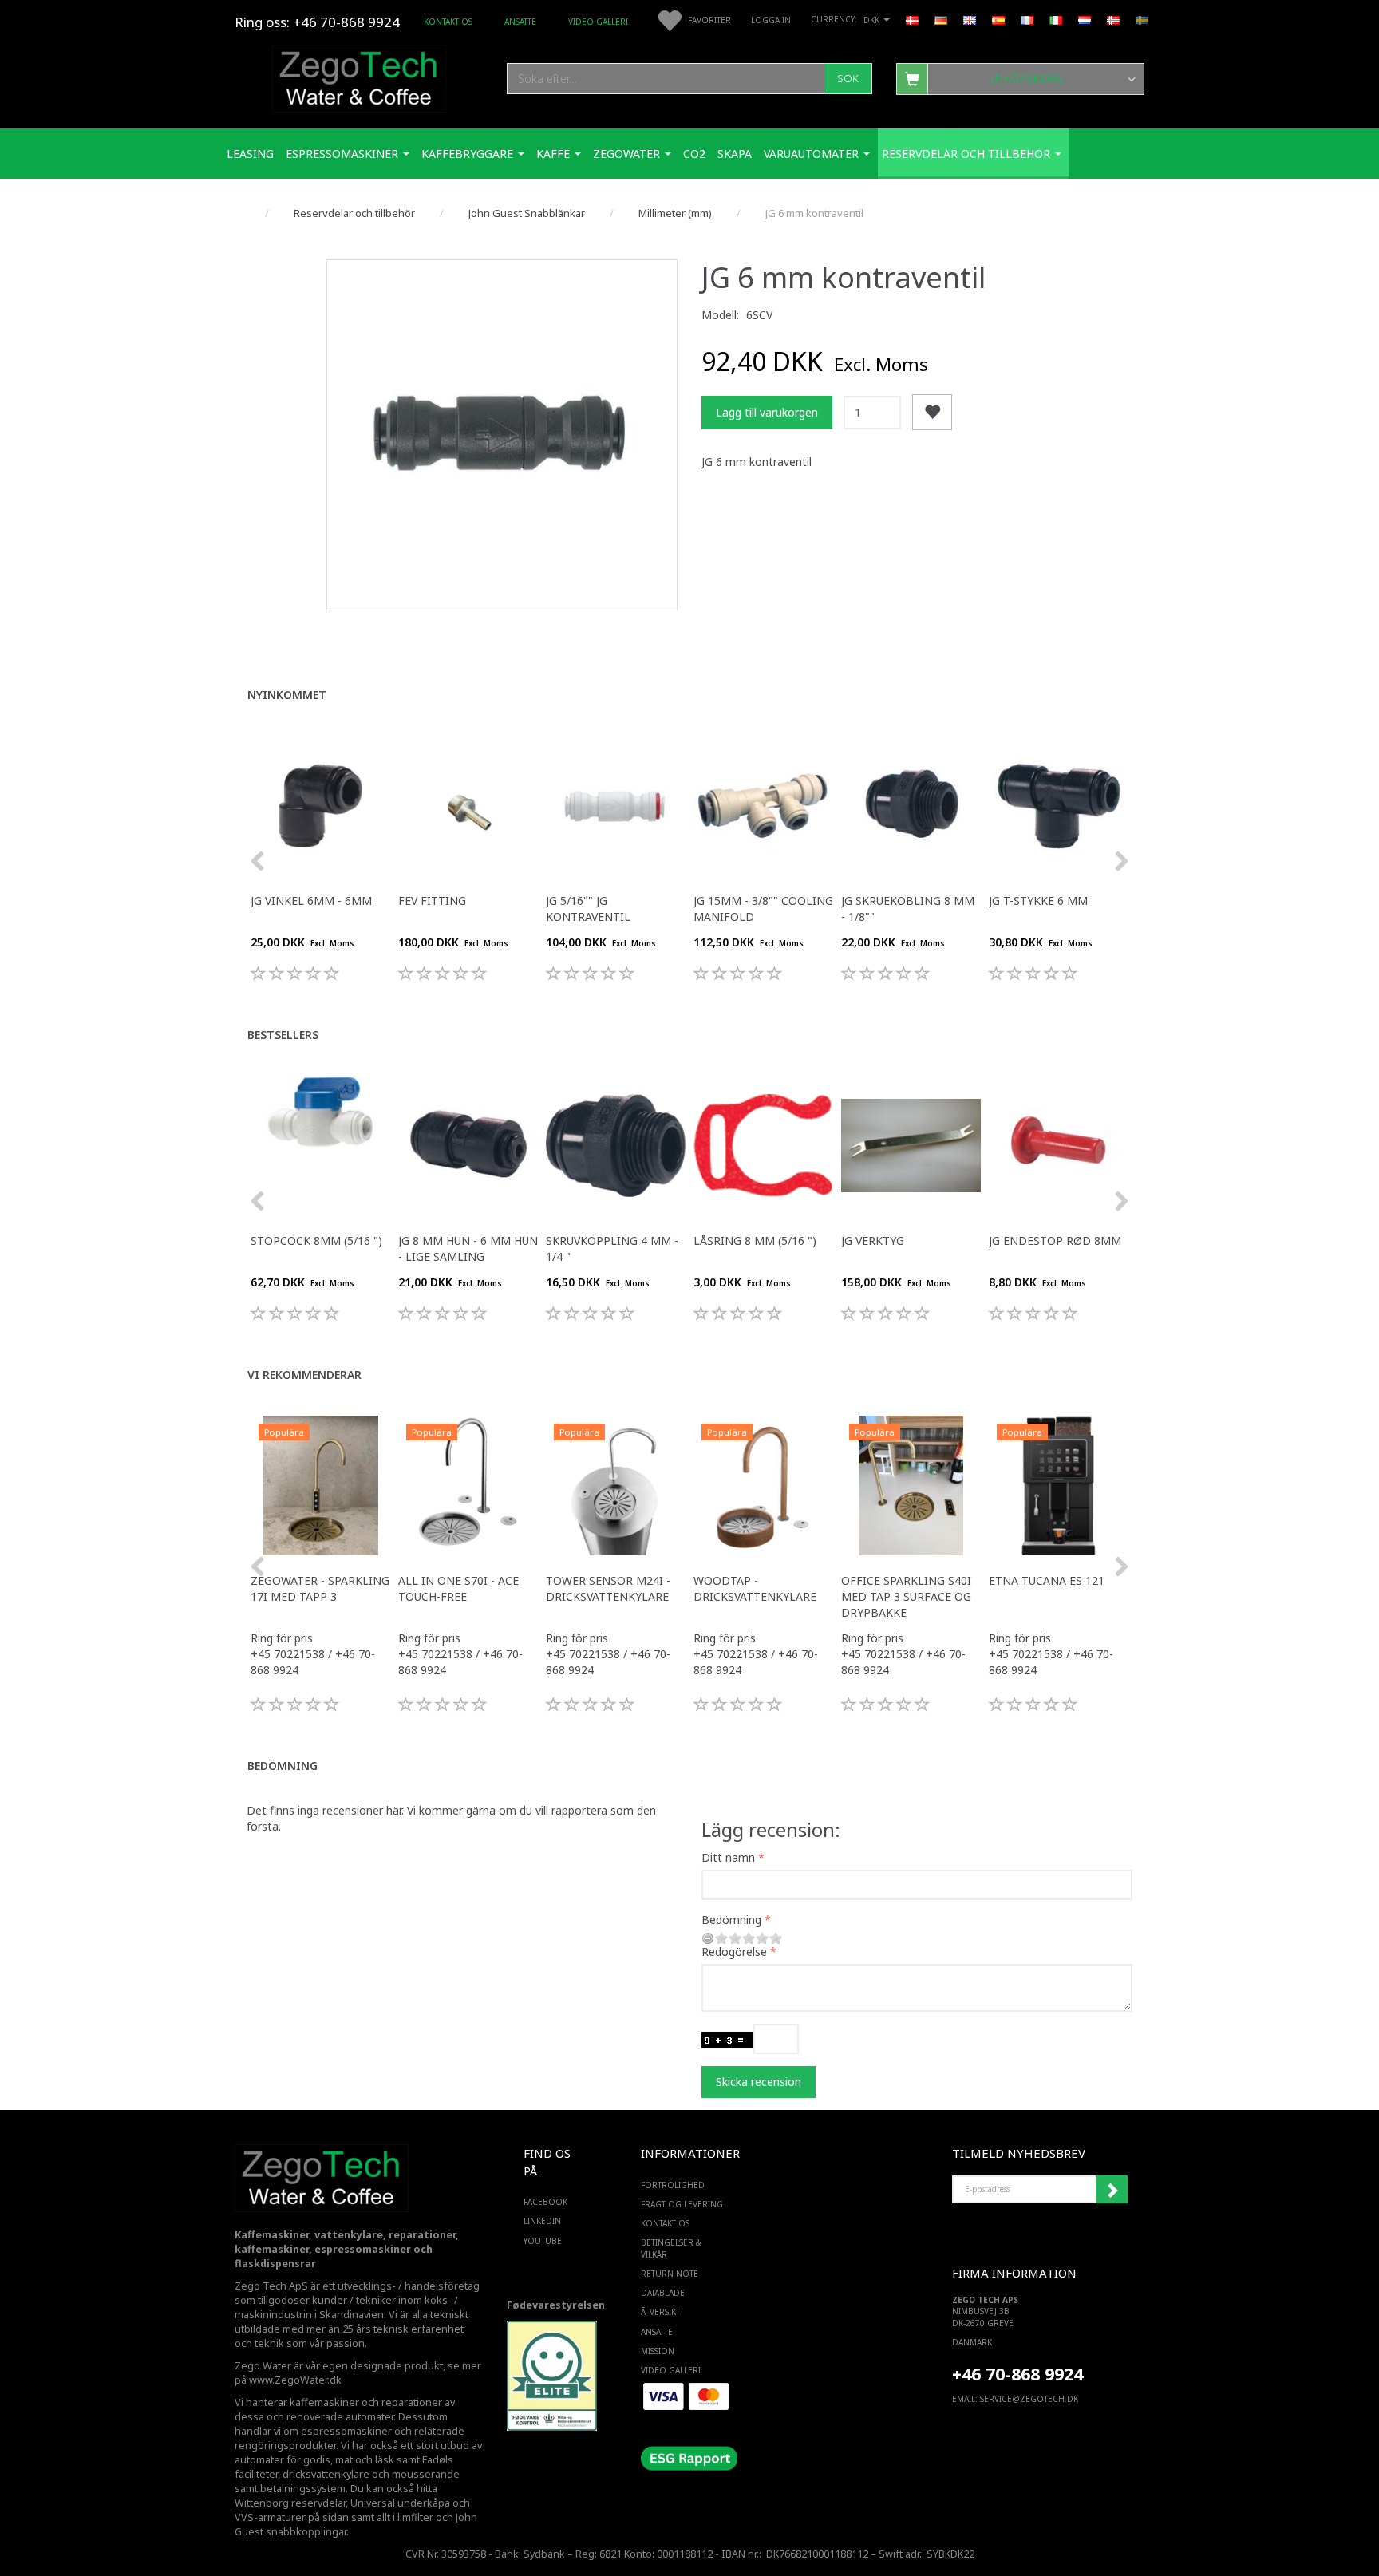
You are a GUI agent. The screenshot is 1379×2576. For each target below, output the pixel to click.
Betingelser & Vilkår (671, 2248)
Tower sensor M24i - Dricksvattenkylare (608, 1588)
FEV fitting (432, 901)
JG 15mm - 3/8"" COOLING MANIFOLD (763, 909)
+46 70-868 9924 (346, 22)
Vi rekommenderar (304, 1375)
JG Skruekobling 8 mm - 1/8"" (908, 909)
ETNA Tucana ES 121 (1047, 1580)
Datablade (663, 2293)
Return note (670, 2274)
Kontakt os (448, 22)
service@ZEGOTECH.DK (1029, 2399)
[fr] (1027, 19)
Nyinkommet (287, 695)
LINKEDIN (542, 2221)
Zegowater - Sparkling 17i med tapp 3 (320, 1588)
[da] (912, 19)
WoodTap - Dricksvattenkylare (755, 1588)
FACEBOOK (545, 2202)
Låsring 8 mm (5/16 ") (755, 1241)
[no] (1113, 19)
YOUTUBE (543, 2241)
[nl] (1085, 19)
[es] (998, 19)
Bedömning (283, 1766)
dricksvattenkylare (326, 2474)
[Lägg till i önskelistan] (932, 412)
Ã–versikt (660, 2312)
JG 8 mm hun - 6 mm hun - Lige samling (468, 1248)
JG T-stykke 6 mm (1038, 901)
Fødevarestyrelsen (556, 2305)
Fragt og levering (682, 2204)
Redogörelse (734, 1952)
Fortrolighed (673, 2185)
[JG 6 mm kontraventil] (502, 435)
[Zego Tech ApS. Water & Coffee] (359, 76)
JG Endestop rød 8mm (1055, 1241)
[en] (970, 19)
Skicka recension (759, 2082)
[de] (941, 19)
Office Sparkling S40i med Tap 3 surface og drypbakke (906, 1596)
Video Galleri (598, 22)
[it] (1056, 19)
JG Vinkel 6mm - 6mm (311, 901)
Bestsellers (283, 1035)
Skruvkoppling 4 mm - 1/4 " (612, 1248)
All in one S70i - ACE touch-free (458, 1588)
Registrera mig (1112, 2190)
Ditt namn (728, 1857)
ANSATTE (520, 22)
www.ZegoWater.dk (295, 2380)
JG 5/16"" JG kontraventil (588, 909)
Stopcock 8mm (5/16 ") (316, 1241)
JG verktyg (873, 1241)
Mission (658, 2351)
